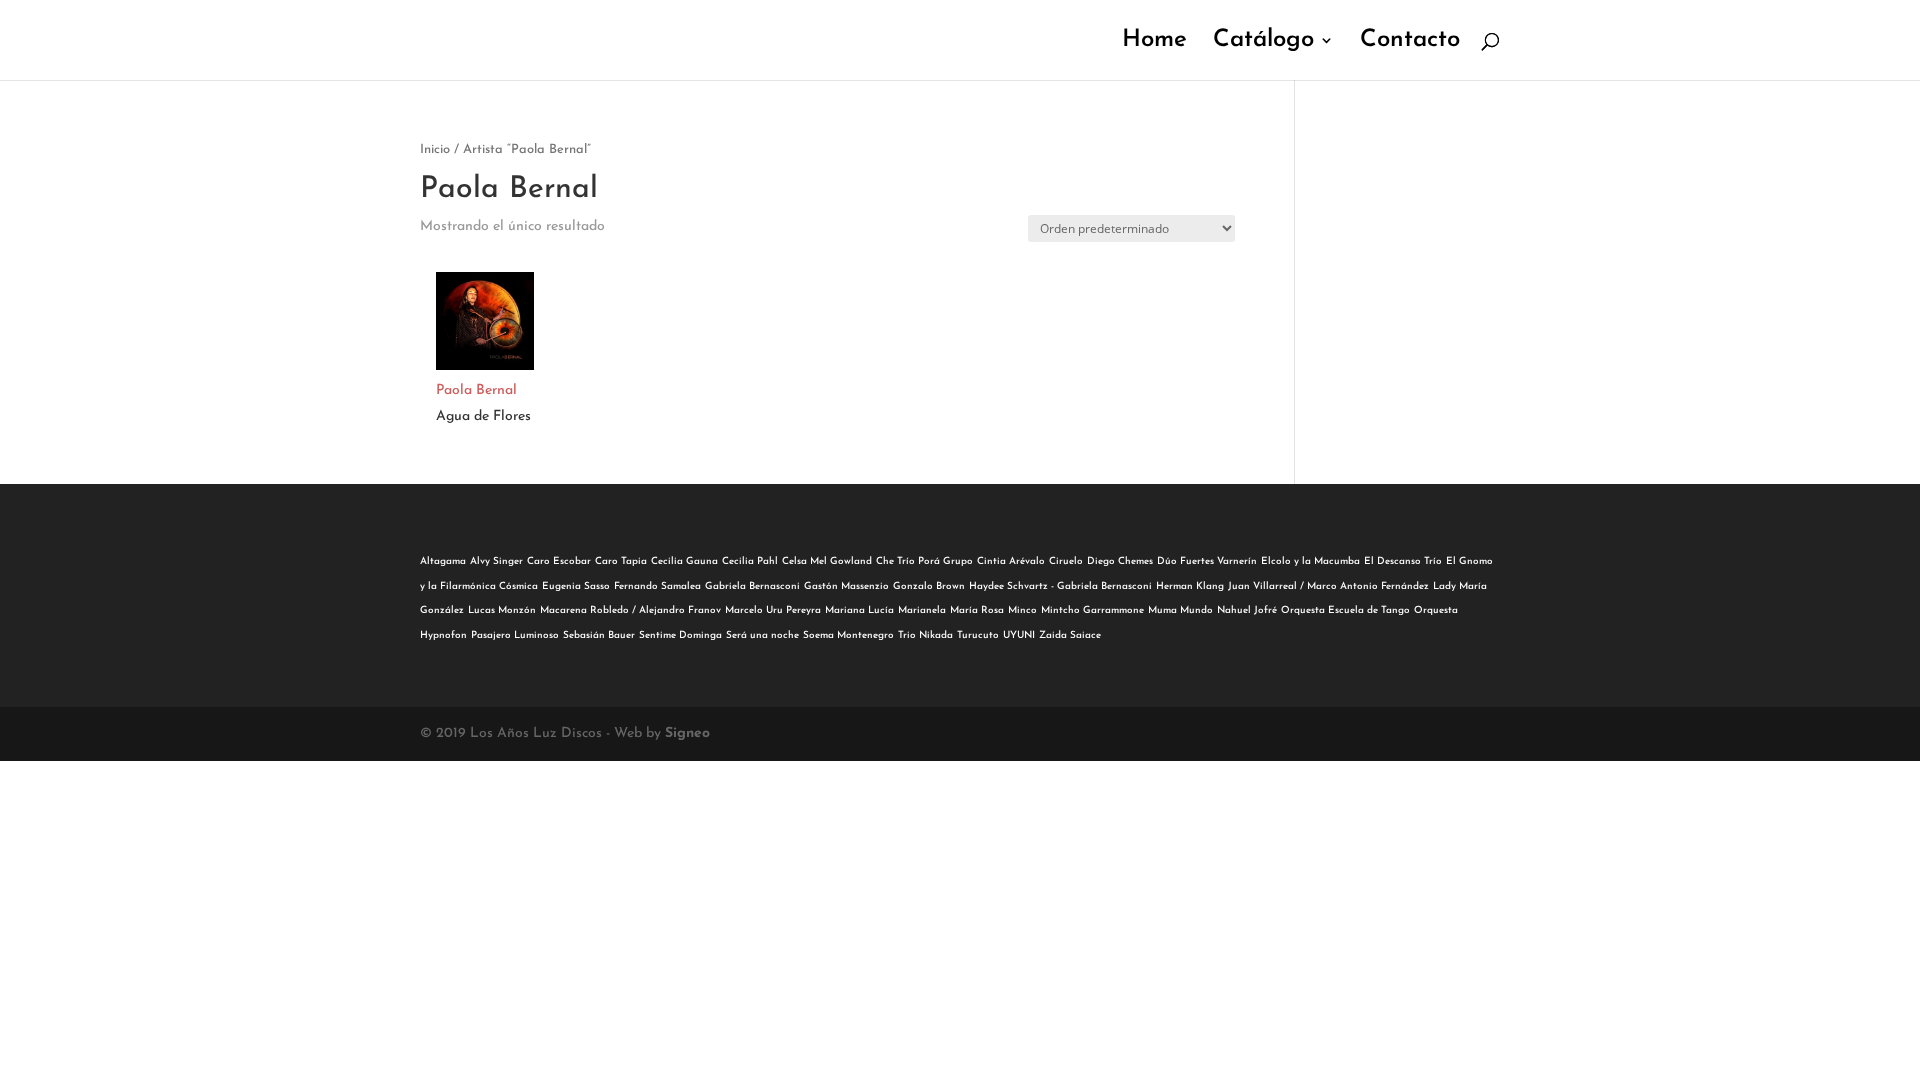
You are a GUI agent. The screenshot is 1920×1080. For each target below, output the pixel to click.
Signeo (687, 733)
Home (1154, 42)
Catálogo (1263, 42)
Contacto (1410, 42)
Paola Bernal (476, 390)
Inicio (435, 149)
